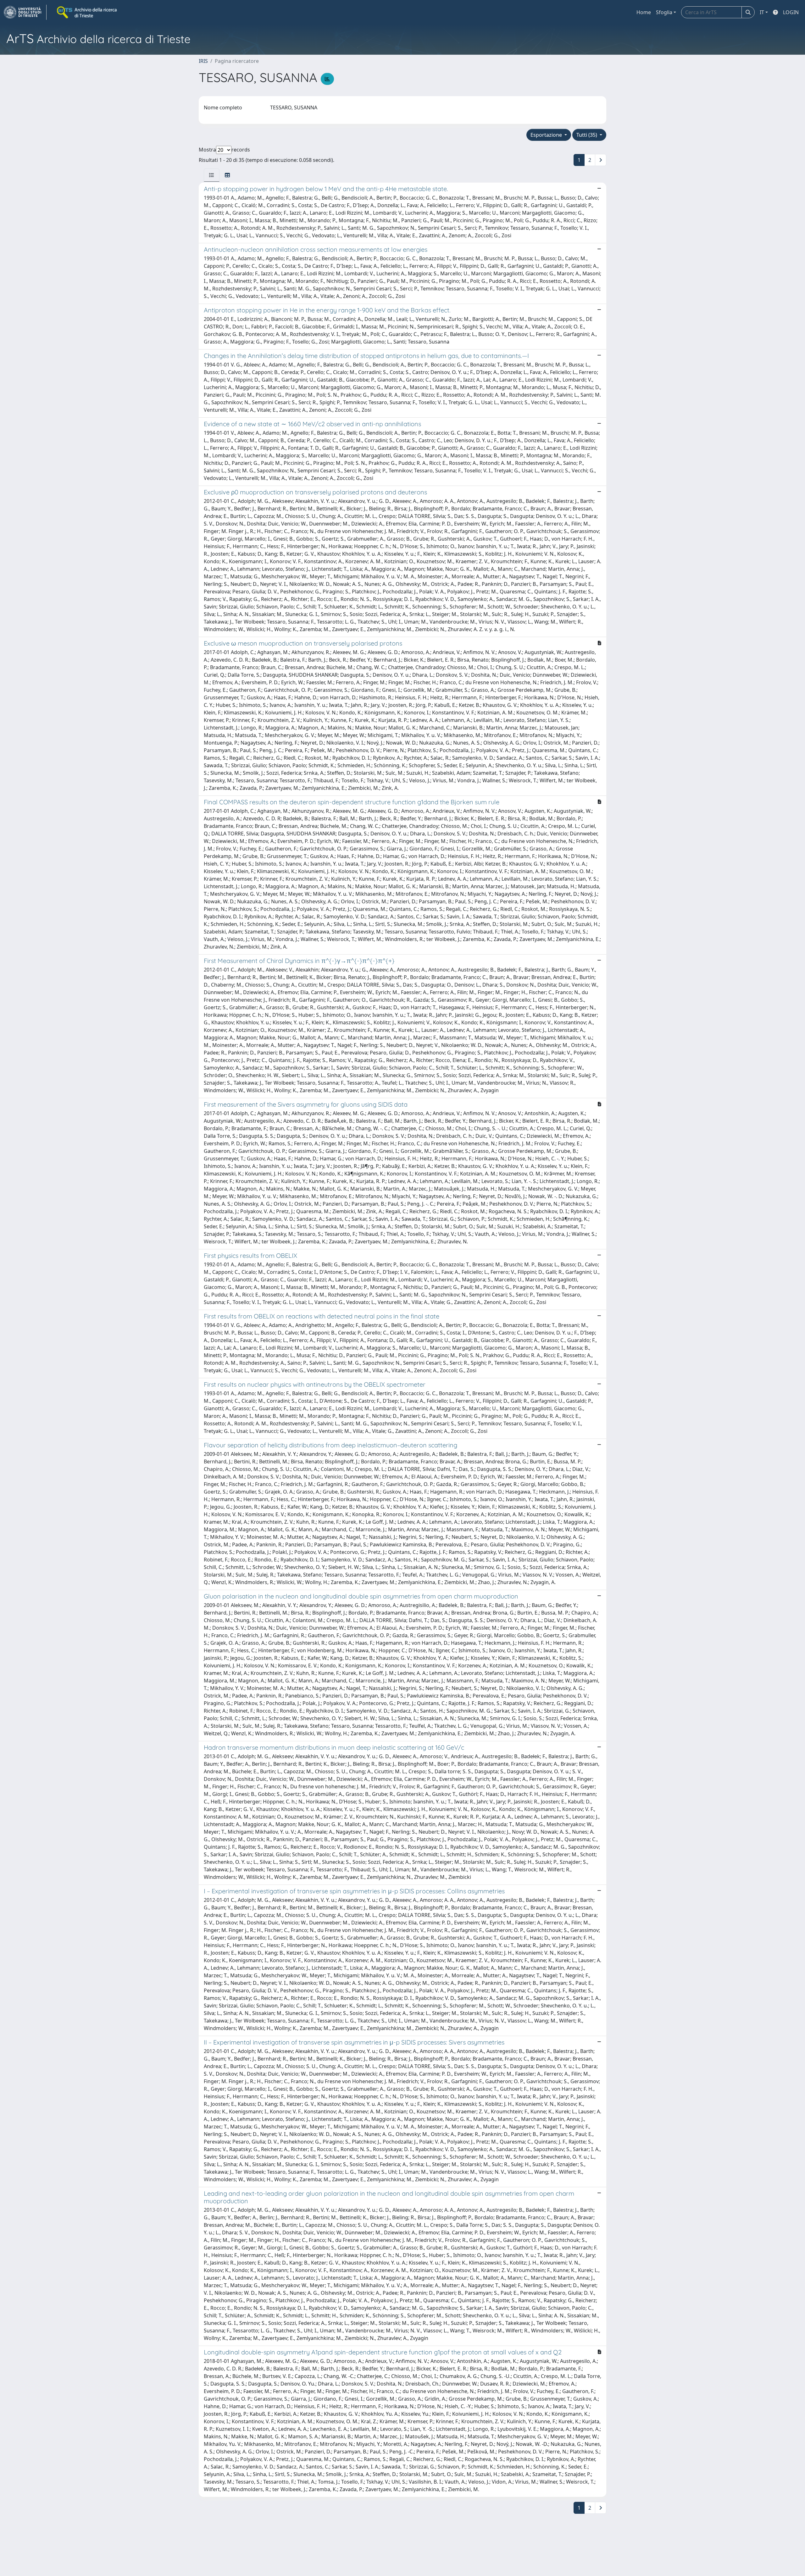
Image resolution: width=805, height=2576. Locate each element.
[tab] (212, 175)
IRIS (203, 61)
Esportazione (547, 135)
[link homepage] (25, 12)
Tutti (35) (587, 135)
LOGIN (791, 12)
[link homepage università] (87, 12)
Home (644, 12)
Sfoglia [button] (664, 12)
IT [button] (762, 12)
